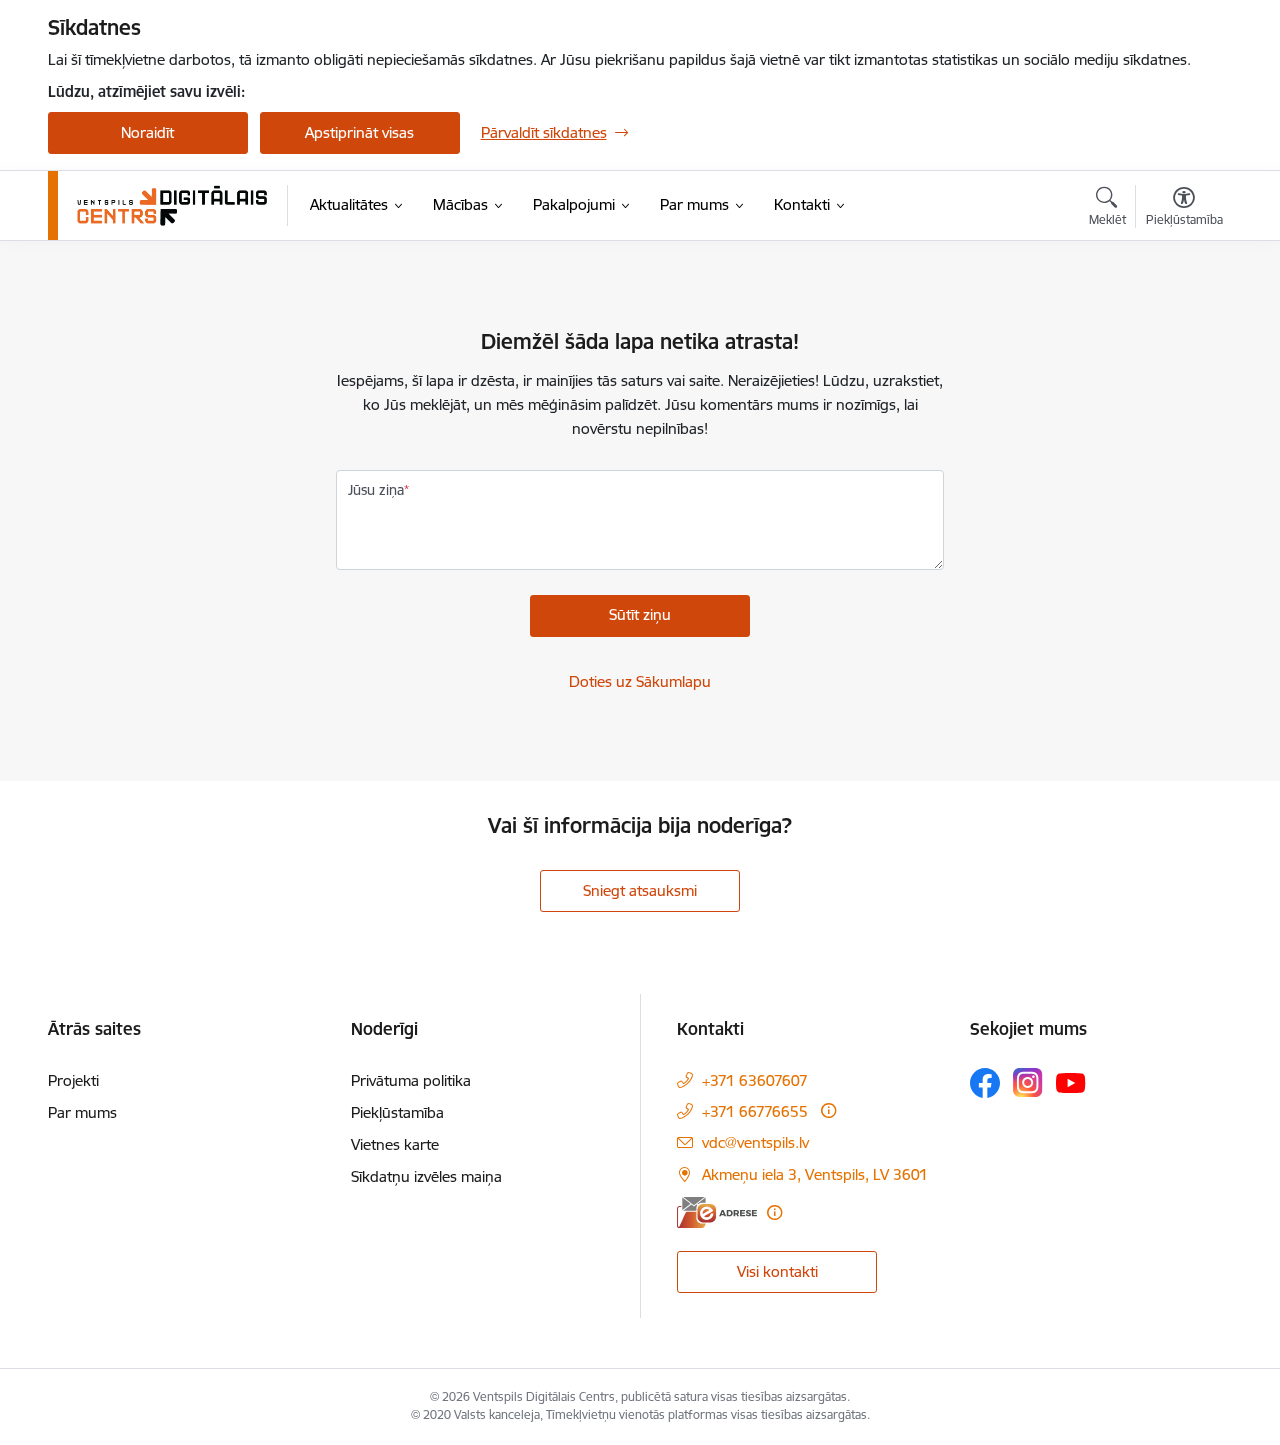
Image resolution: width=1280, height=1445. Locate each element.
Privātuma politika (411, 1080)
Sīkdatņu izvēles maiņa (426, 1176)
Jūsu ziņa (376, 490)
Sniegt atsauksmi (640, 890)
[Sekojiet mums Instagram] (1028, 1082)
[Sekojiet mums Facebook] (985, 1083)
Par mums (82, 1112)
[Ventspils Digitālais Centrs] (173, 205)
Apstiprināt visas (359, 132)
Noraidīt (147, 132)
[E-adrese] (717, 1212)
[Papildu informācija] (828, 1110)
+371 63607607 (755, 1080)
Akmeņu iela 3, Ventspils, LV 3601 (815, 1174)
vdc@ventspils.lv (755, 1142)
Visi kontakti (777, 1271)
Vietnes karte (395, 1144)
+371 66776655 (755, 1111)
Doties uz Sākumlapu (640, 681)
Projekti (73, 1080)
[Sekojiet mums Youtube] (1071, 1082)
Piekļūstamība (397, 1112)
